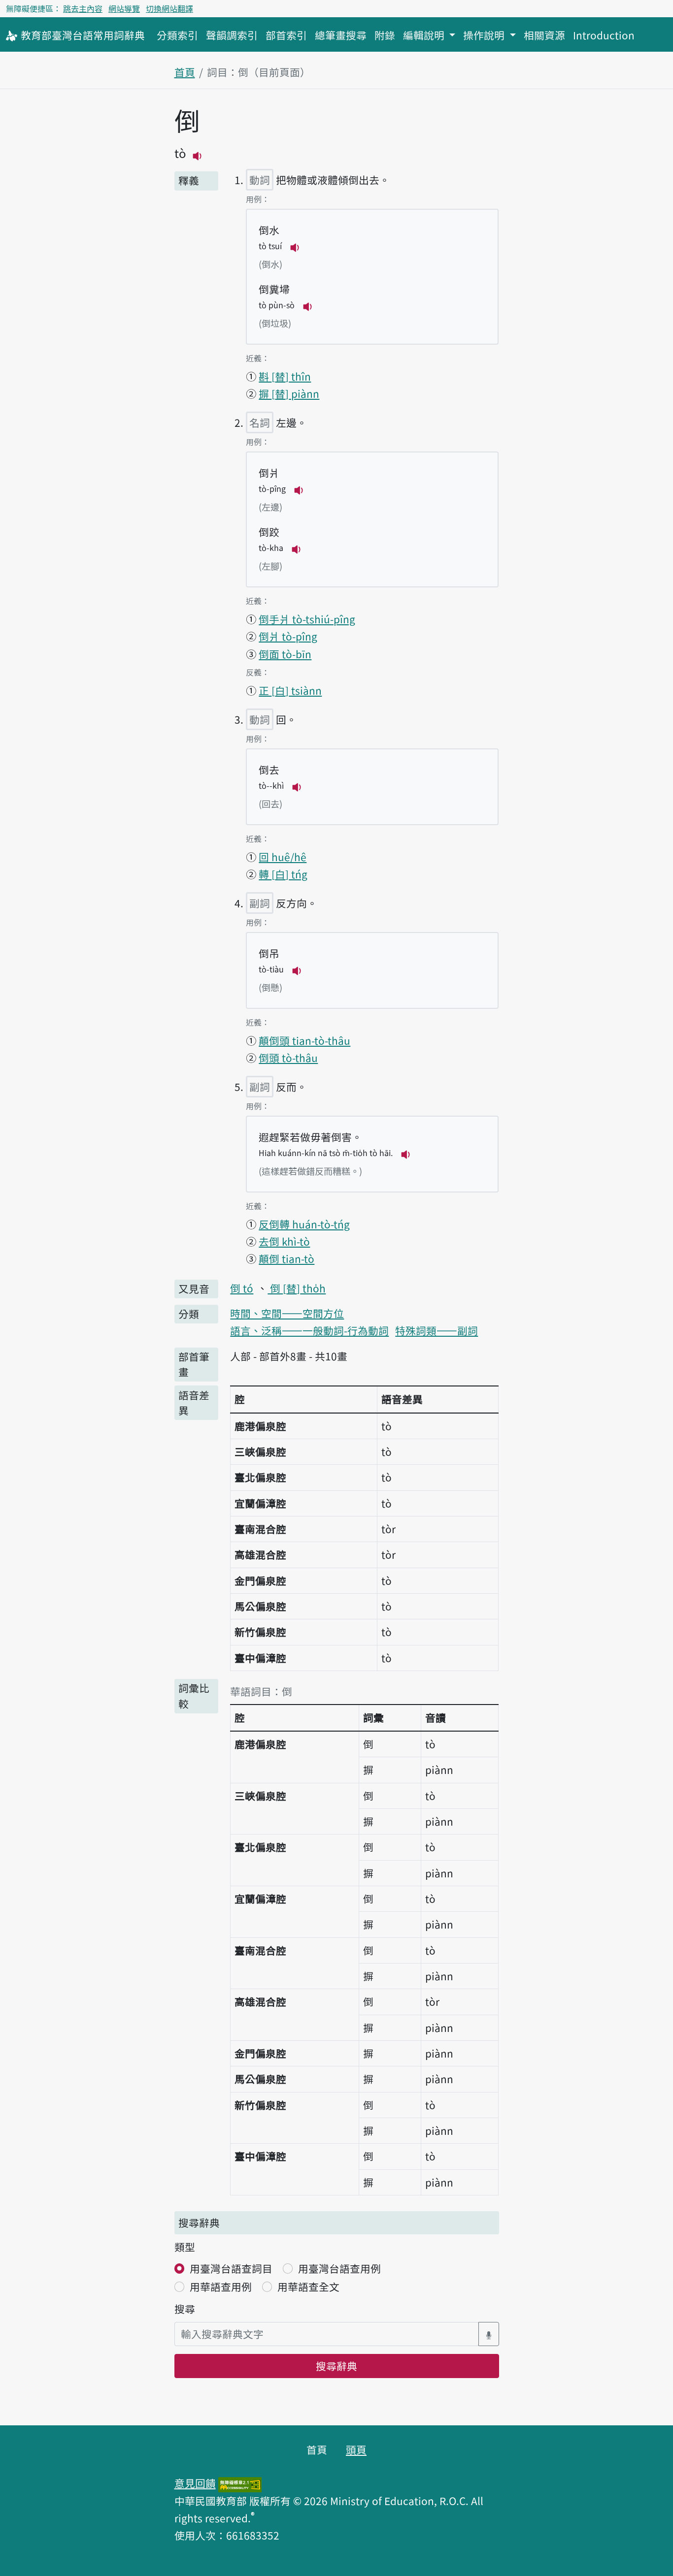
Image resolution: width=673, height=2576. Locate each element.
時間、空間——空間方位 (287, 1313)
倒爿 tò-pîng (288, 636)
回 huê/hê (283, 857)
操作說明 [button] (485, 35)
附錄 (385, 35)
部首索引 (286, 35)
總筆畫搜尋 (341, 35)
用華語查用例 (221, 2286)
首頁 (185, 72)
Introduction (604, 35)
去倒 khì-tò (284, 1241)
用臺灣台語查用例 (339, 2268)
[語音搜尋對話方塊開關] (489, 2334)
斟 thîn (285, 376)
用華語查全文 (308, 2286)
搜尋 (185, 2309)
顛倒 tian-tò (286, 1258)
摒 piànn (289, 393)
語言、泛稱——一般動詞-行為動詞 (309, 1330)
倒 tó (242, 1288)
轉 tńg (283, 874)
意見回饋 (195, 2483)
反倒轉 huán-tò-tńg (304, 1224)
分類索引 (177, 35)
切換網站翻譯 (169, 8)
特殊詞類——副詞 (437, 1330)
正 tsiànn (290, 690)
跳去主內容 (83, 8)
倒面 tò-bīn (285, 654)
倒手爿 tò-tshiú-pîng (307, 619)
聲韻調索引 (232, 35)
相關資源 (544, 35)
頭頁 (356, 2449)
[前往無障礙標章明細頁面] (240, 2483)
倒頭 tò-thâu (288, 1058)
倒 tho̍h (297, 1288)
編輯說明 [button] (425, 35)
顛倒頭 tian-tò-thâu (304, 1040)
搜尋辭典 (336, 2366)
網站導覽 (124, 8)
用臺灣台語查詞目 (231, 2268)
